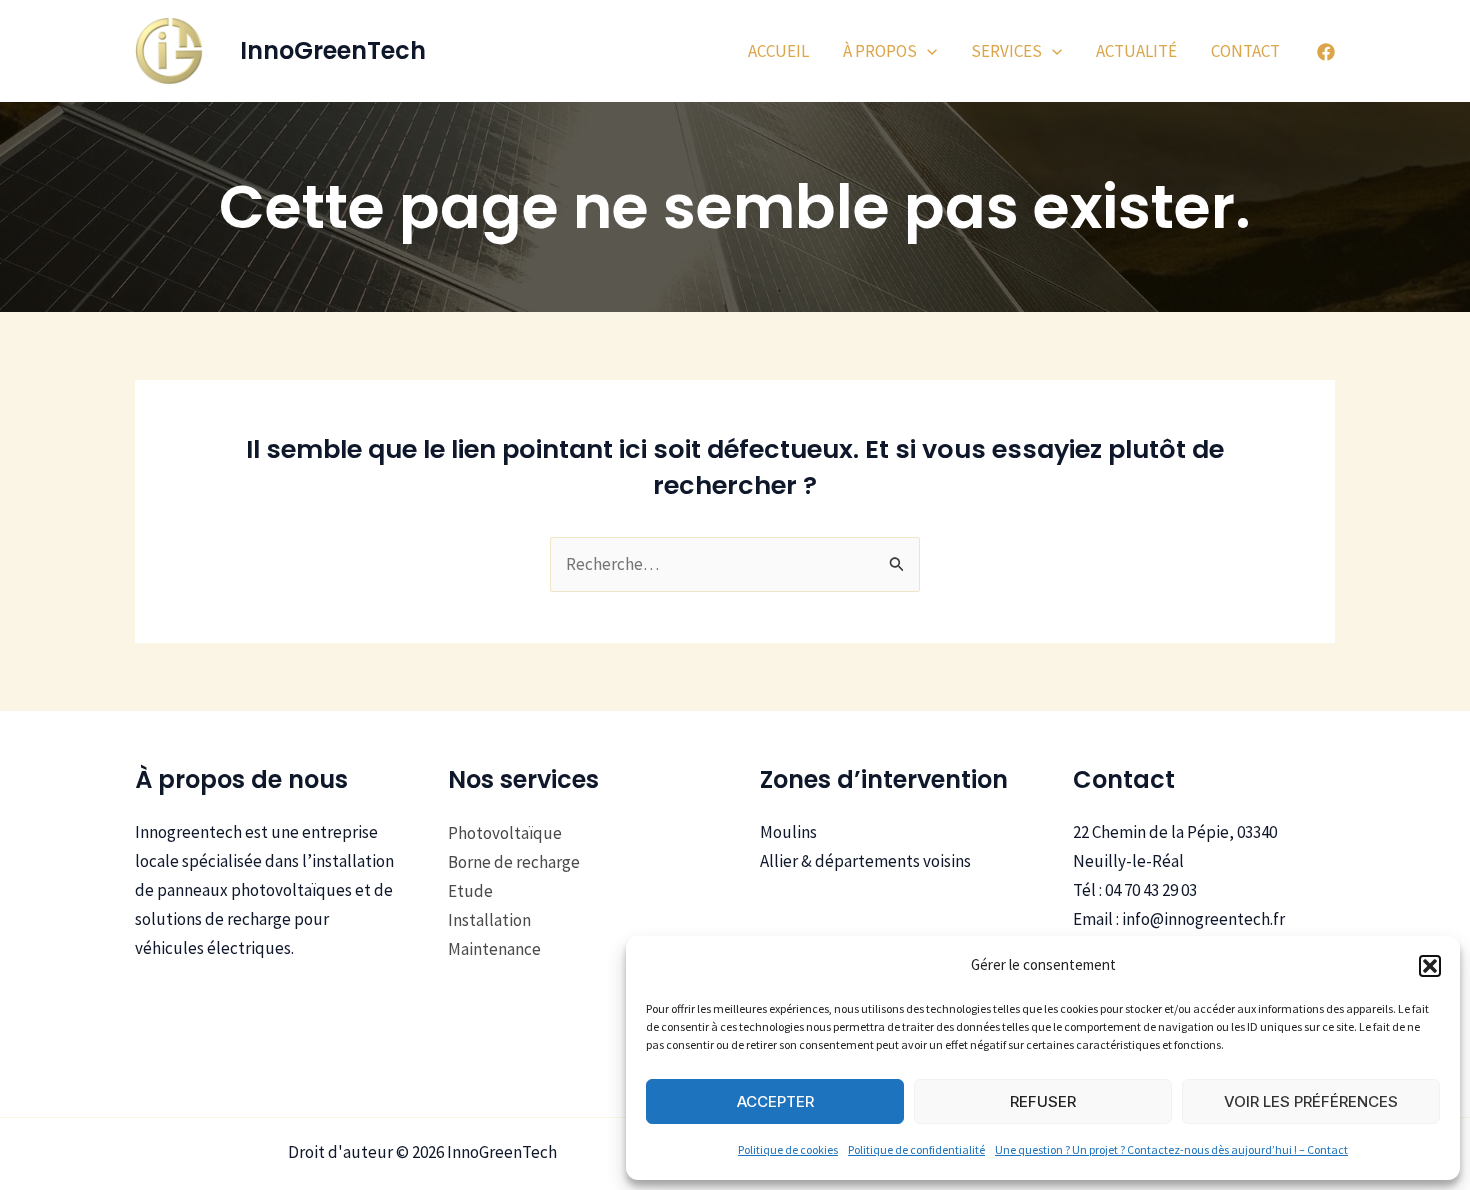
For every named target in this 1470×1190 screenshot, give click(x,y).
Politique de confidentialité (916, 1149)
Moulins (788, 832)
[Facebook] (1326, 52)
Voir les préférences (1311, 1101)
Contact (1245, 51)
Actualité (1136, 51)
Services (1006, 51)
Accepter (775, 1101)
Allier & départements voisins (865, 861)
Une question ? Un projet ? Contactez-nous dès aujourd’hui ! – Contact (1171, 1149)
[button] (1430, 966)
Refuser (1043, 1101)
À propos (880, 51)
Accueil (778, 51)
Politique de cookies (788, 1149)
